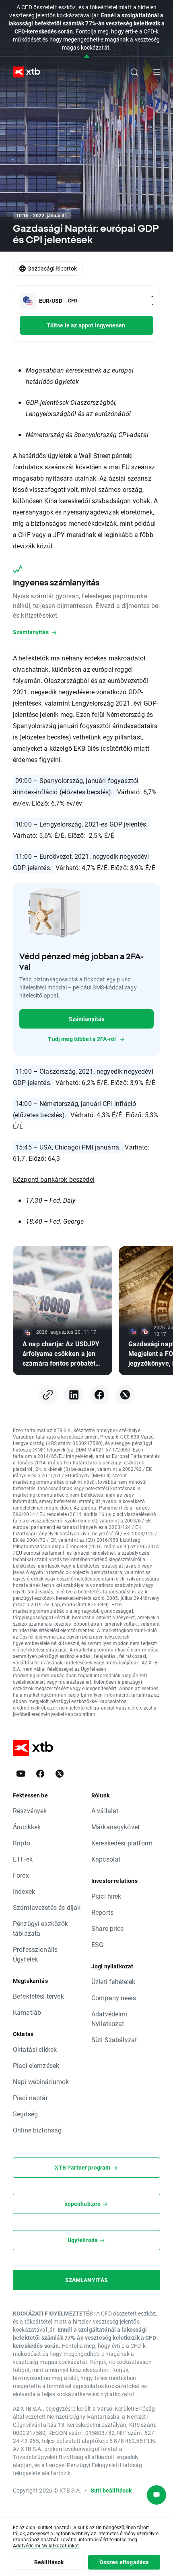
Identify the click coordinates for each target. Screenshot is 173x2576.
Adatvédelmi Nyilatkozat (109, 2019)
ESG (97, 1944)
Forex (21, 1875)
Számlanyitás (87, 1019)
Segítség (25, 2114)
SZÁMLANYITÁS (87, 2280)
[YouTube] (21, 1774)
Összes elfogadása (124, 2562)
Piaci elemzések (36, 2065)
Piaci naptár (30, 2098)
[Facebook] (99, 1395)
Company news (114, 1998)
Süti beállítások (111, 2490)
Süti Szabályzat (114, 2040)
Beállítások (49, 2562)
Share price (108, 1928)
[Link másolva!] (48, 1395)
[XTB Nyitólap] (23, 72)
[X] (125, 1395)
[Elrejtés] (87, 57)
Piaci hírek (106, 1896)
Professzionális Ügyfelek (35, 1954)
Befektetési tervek (38, 1996)
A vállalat (105, 1811)
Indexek (24, 1891)
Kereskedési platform (122, 1843)
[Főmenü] (157, 72)
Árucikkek (27, 1827)
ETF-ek (23, 1859)
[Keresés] (134, 72)
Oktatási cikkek (35, 2049)
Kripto (22, 1843)
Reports (102, 1912)
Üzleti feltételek (113, 1981)
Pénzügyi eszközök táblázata (41, 1928)
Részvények (30, 1811)
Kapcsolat (106, 1859)
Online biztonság (37, 2130)
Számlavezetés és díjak (47, 1907)
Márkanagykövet (115, 1827)
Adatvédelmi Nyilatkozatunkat (46, 2545)
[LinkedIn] (74, 1395)
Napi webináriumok (41, 2081)
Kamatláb (27, 2012)
